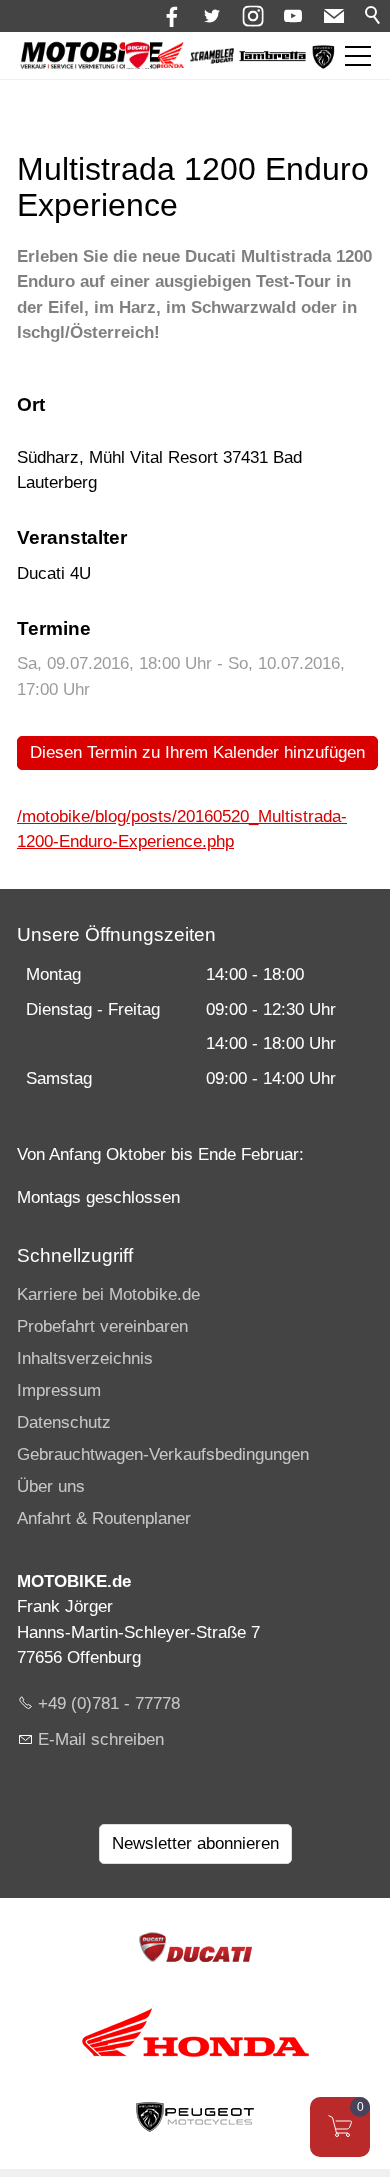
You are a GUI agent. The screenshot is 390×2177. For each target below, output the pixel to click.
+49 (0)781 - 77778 (109, 1703)
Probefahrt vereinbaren (102, 1326)
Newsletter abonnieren (195, 1843)
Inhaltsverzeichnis (85, 1358)
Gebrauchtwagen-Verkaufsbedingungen (163, 1454)
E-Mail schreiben (101, 1739)
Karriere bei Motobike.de (108, 1294)
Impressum (59, 1390)
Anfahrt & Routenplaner (104, 1518)
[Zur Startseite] (91, 56)
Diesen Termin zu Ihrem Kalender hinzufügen (197, 752)
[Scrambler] (212, 58)
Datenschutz (64, 1422)
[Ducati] (137, 62)
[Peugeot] (323, 64)
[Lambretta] (272, 56)
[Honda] (171, 62)
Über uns (51, 1486)
